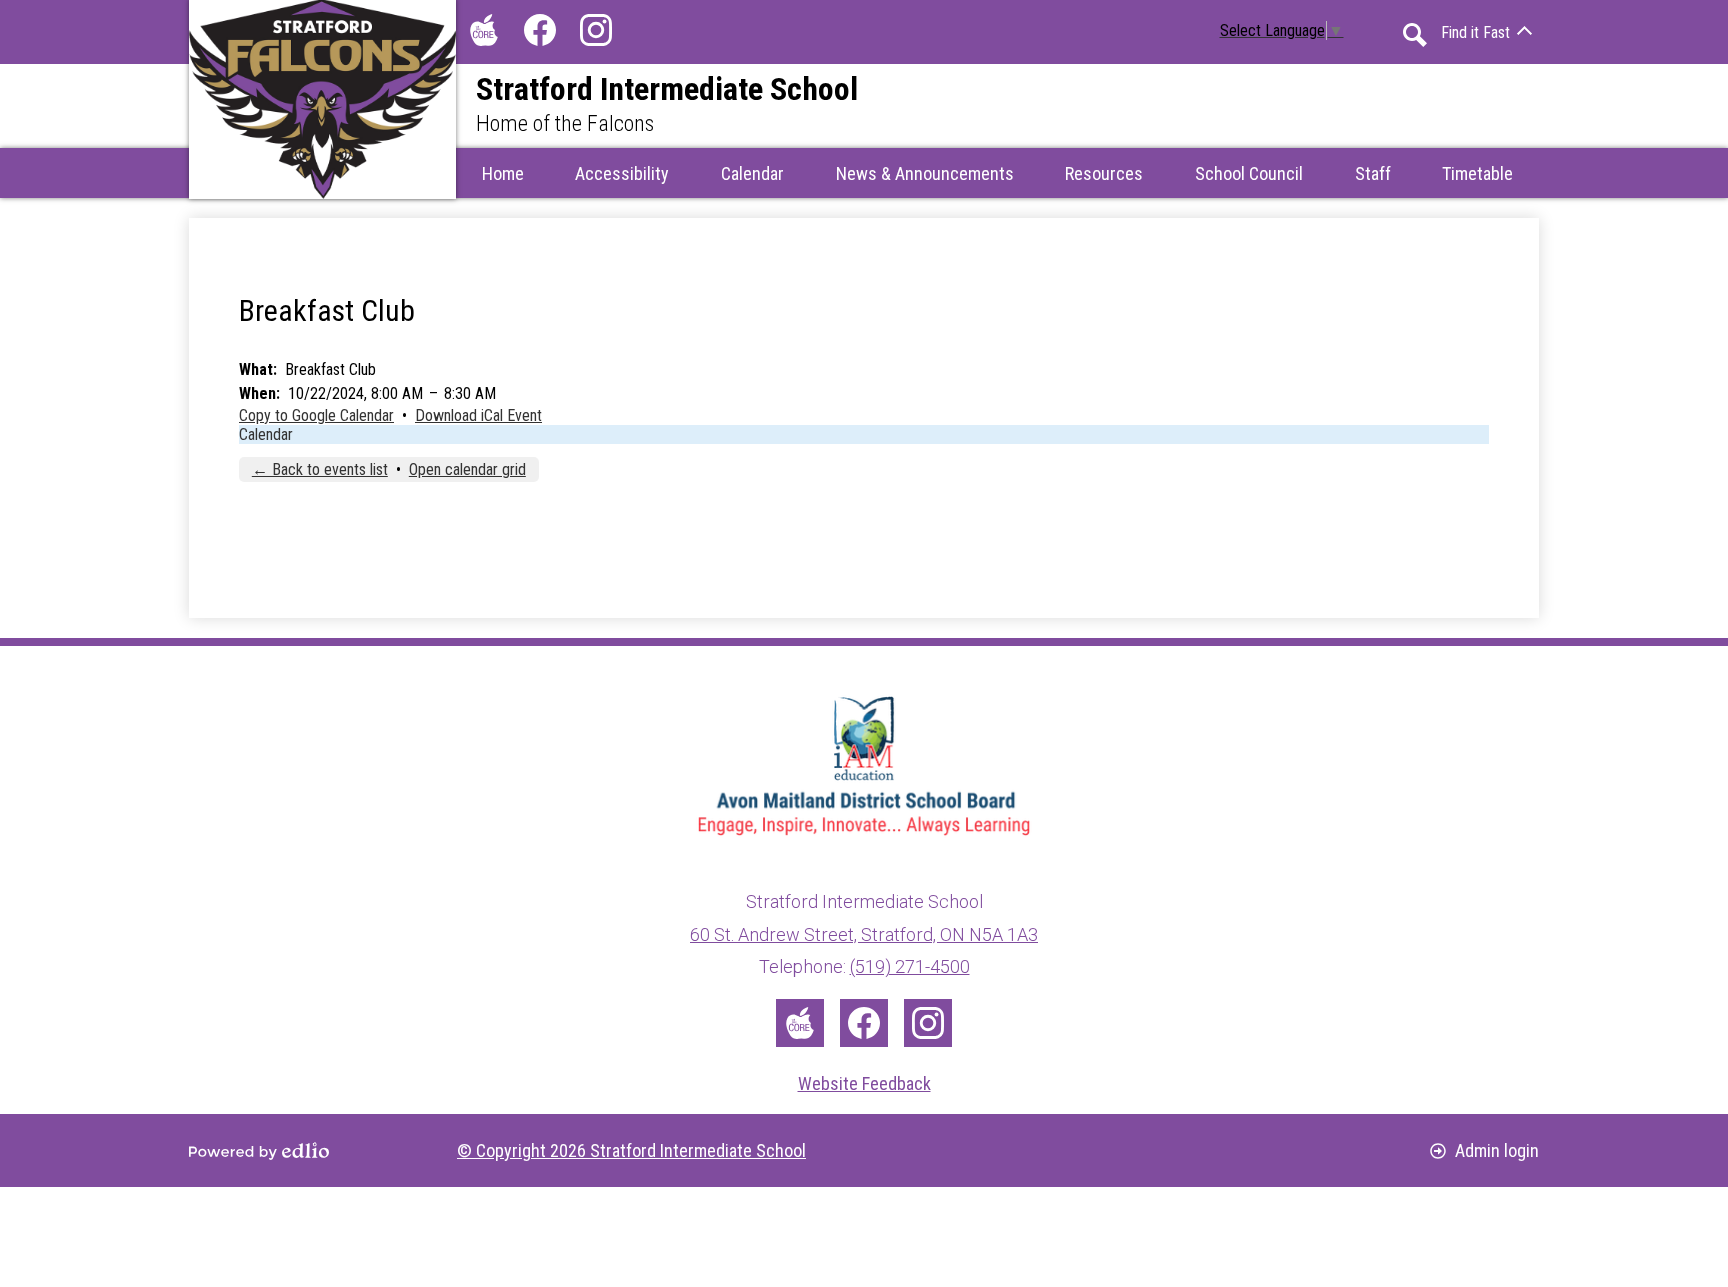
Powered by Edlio (259, 1151)
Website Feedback (864, 1083)
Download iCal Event (478, 415)
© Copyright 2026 (631, 1150)
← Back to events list (320, 469)
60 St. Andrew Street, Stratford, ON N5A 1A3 (864, 934)
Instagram (596, 30)
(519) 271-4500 (910, 966)
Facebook (540, 30)
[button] (752, 173)
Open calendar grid (467, 469)
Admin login (1497, 1150)
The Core (484, 30)
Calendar (266, 434)
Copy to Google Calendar (316, 415)
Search (1415, 35)
